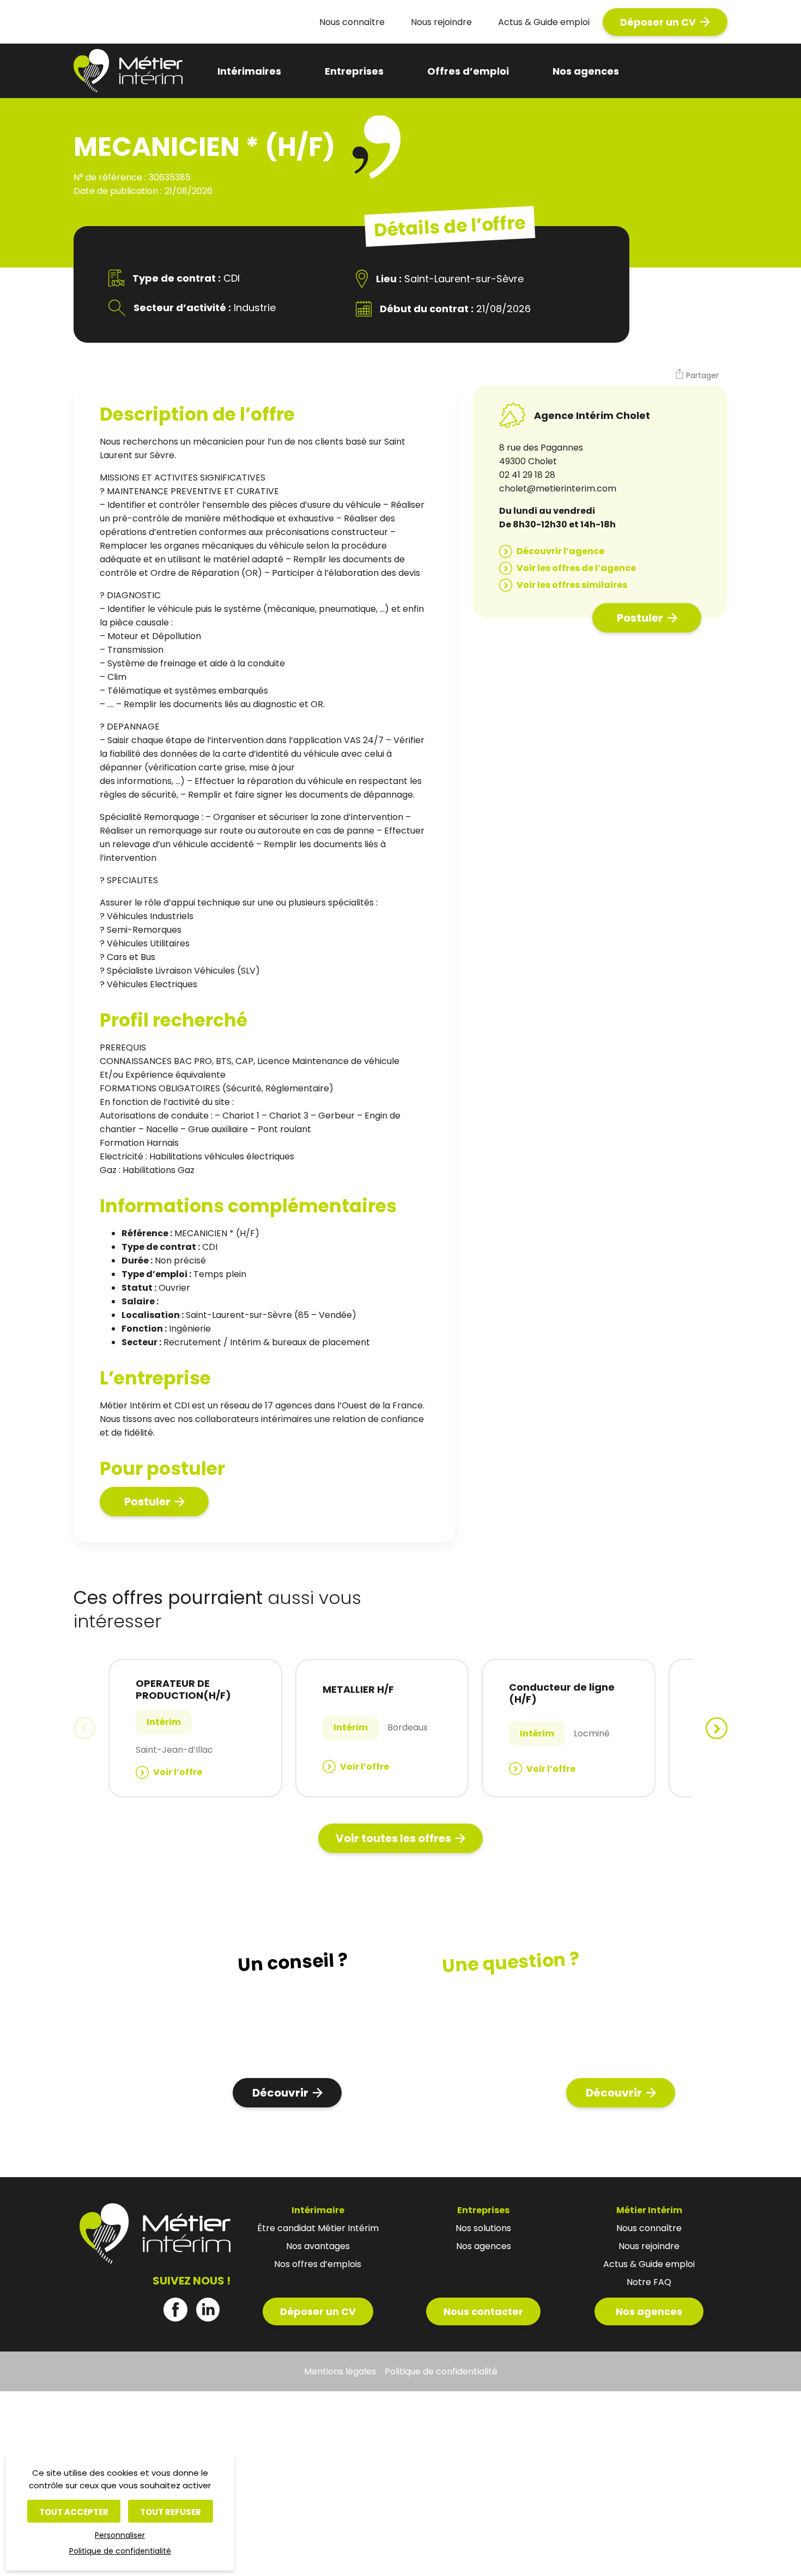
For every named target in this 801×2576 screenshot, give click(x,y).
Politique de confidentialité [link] (120, 2551)
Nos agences (586, 71)
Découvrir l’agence (560, 551)
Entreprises (354, 71)
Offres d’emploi (468, 71)
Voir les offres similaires (572, 585)
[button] (697, 375)
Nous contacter (483, 2311)
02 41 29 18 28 (527, 475)
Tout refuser (171, 2512)
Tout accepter (74, 2512)
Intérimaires (249, 71)
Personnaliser (120, 2535)
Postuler (147, 1502)
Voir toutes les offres (393, 1838)
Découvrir (280, 2093)
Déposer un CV (658, 22)
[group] (195, 1728)
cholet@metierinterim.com (558, 488)
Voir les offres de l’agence (576, 568)
